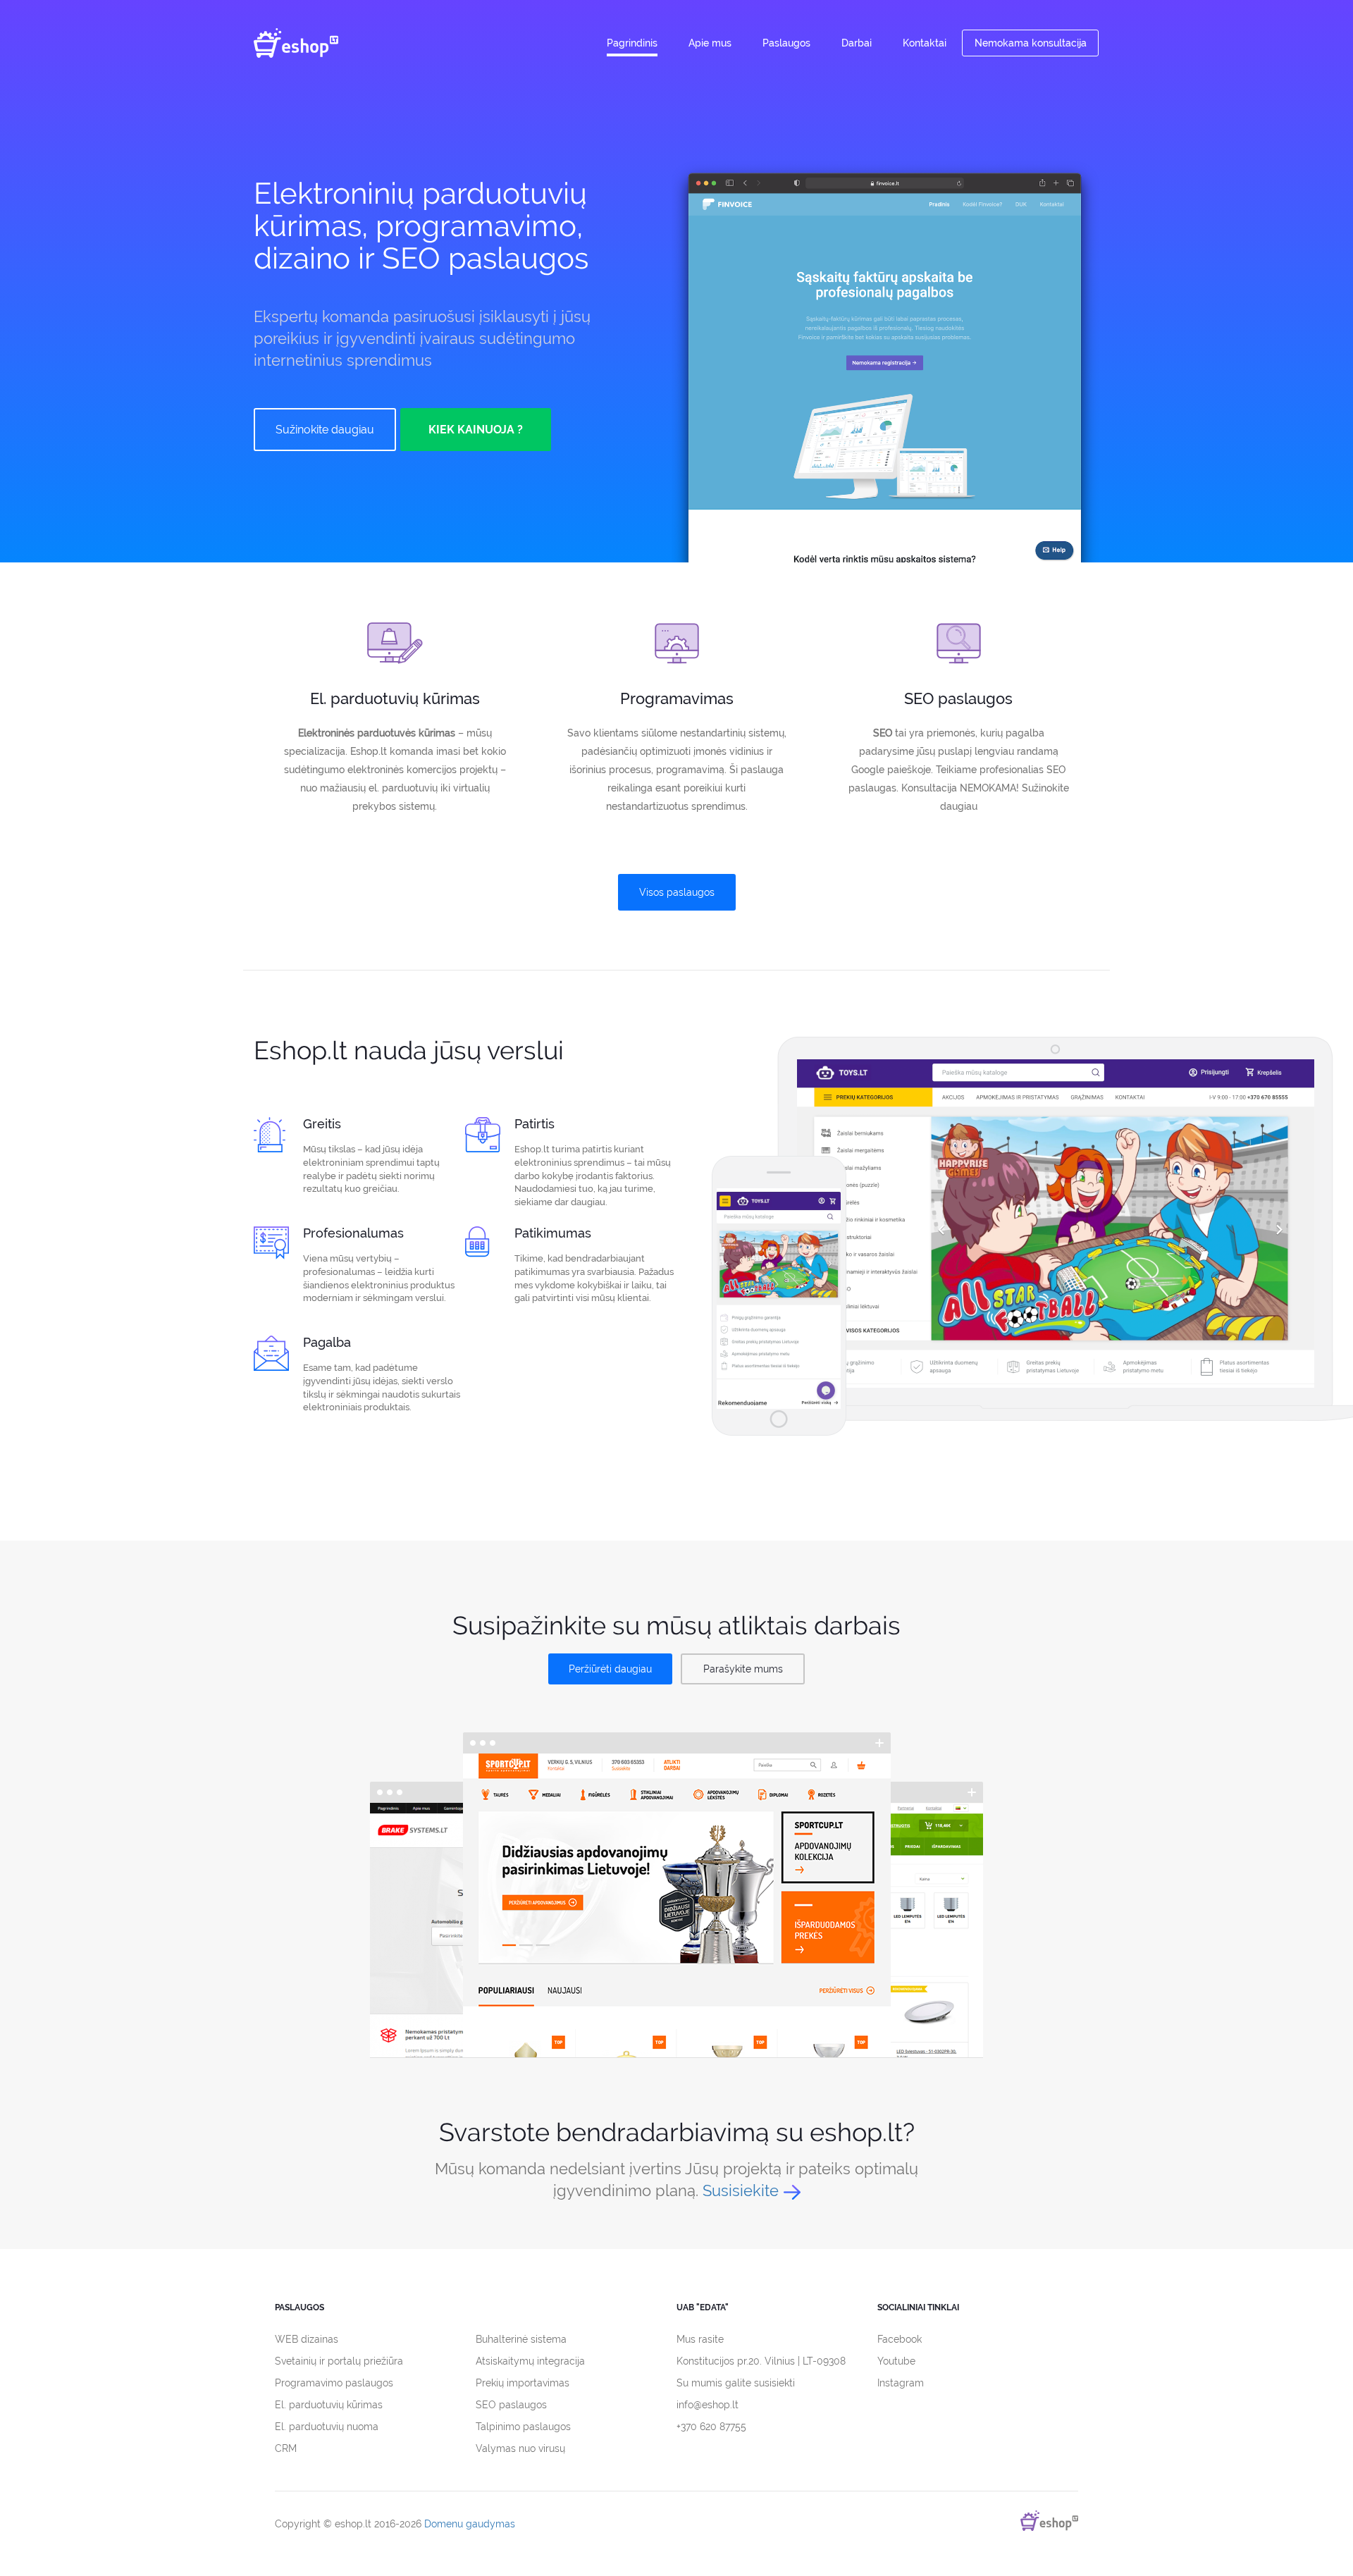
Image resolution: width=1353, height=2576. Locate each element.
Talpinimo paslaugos (523, 2427)
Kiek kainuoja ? (476, 430)
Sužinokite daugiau (325, 430)
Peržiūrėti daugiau (610, 1669)
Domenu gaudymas (470, 2524)
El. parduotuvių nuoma (327, 2427)
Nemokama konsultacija (1031, 43)
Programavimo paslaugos (334, 2383)
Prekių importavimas (523, 2383)
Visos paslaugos (677, 892)
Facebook (900, 2339)
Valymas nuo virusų (520, 2448)
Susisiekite (741, 2190)
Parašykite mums (743, 1669)
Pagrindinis (632, 43)
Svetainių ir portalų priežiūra (339, 2361)
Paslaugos (786, 43)
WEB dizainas (307, 2339)
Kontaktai (925, 43)
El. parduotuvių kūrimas (329, 2405)
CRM (286, 2448)
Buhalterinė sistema (521, 2339)
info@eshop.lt (708, 2405)
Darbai (857, 43)
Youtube (896, 2361)
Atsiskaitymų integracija (530, 2361)
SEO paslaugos (511, 2405)
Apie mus (710, 43)
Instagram (901, 2383)
